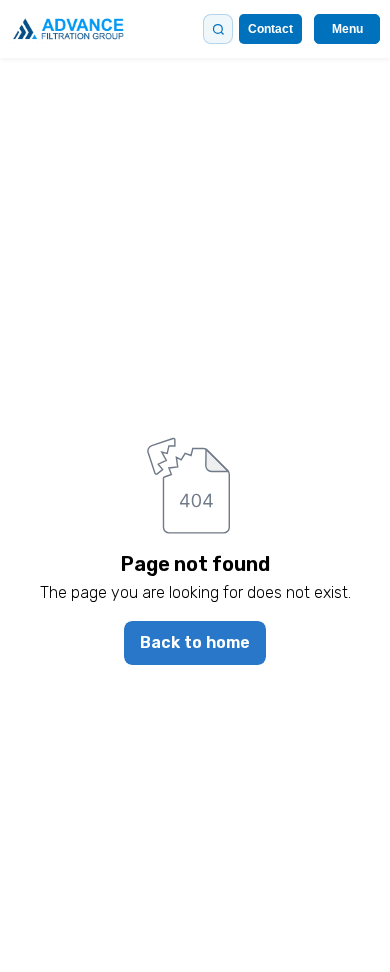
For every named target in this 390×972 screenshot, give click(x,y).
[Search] (218, 29)
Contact (270, 29)
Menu (347, 29)
